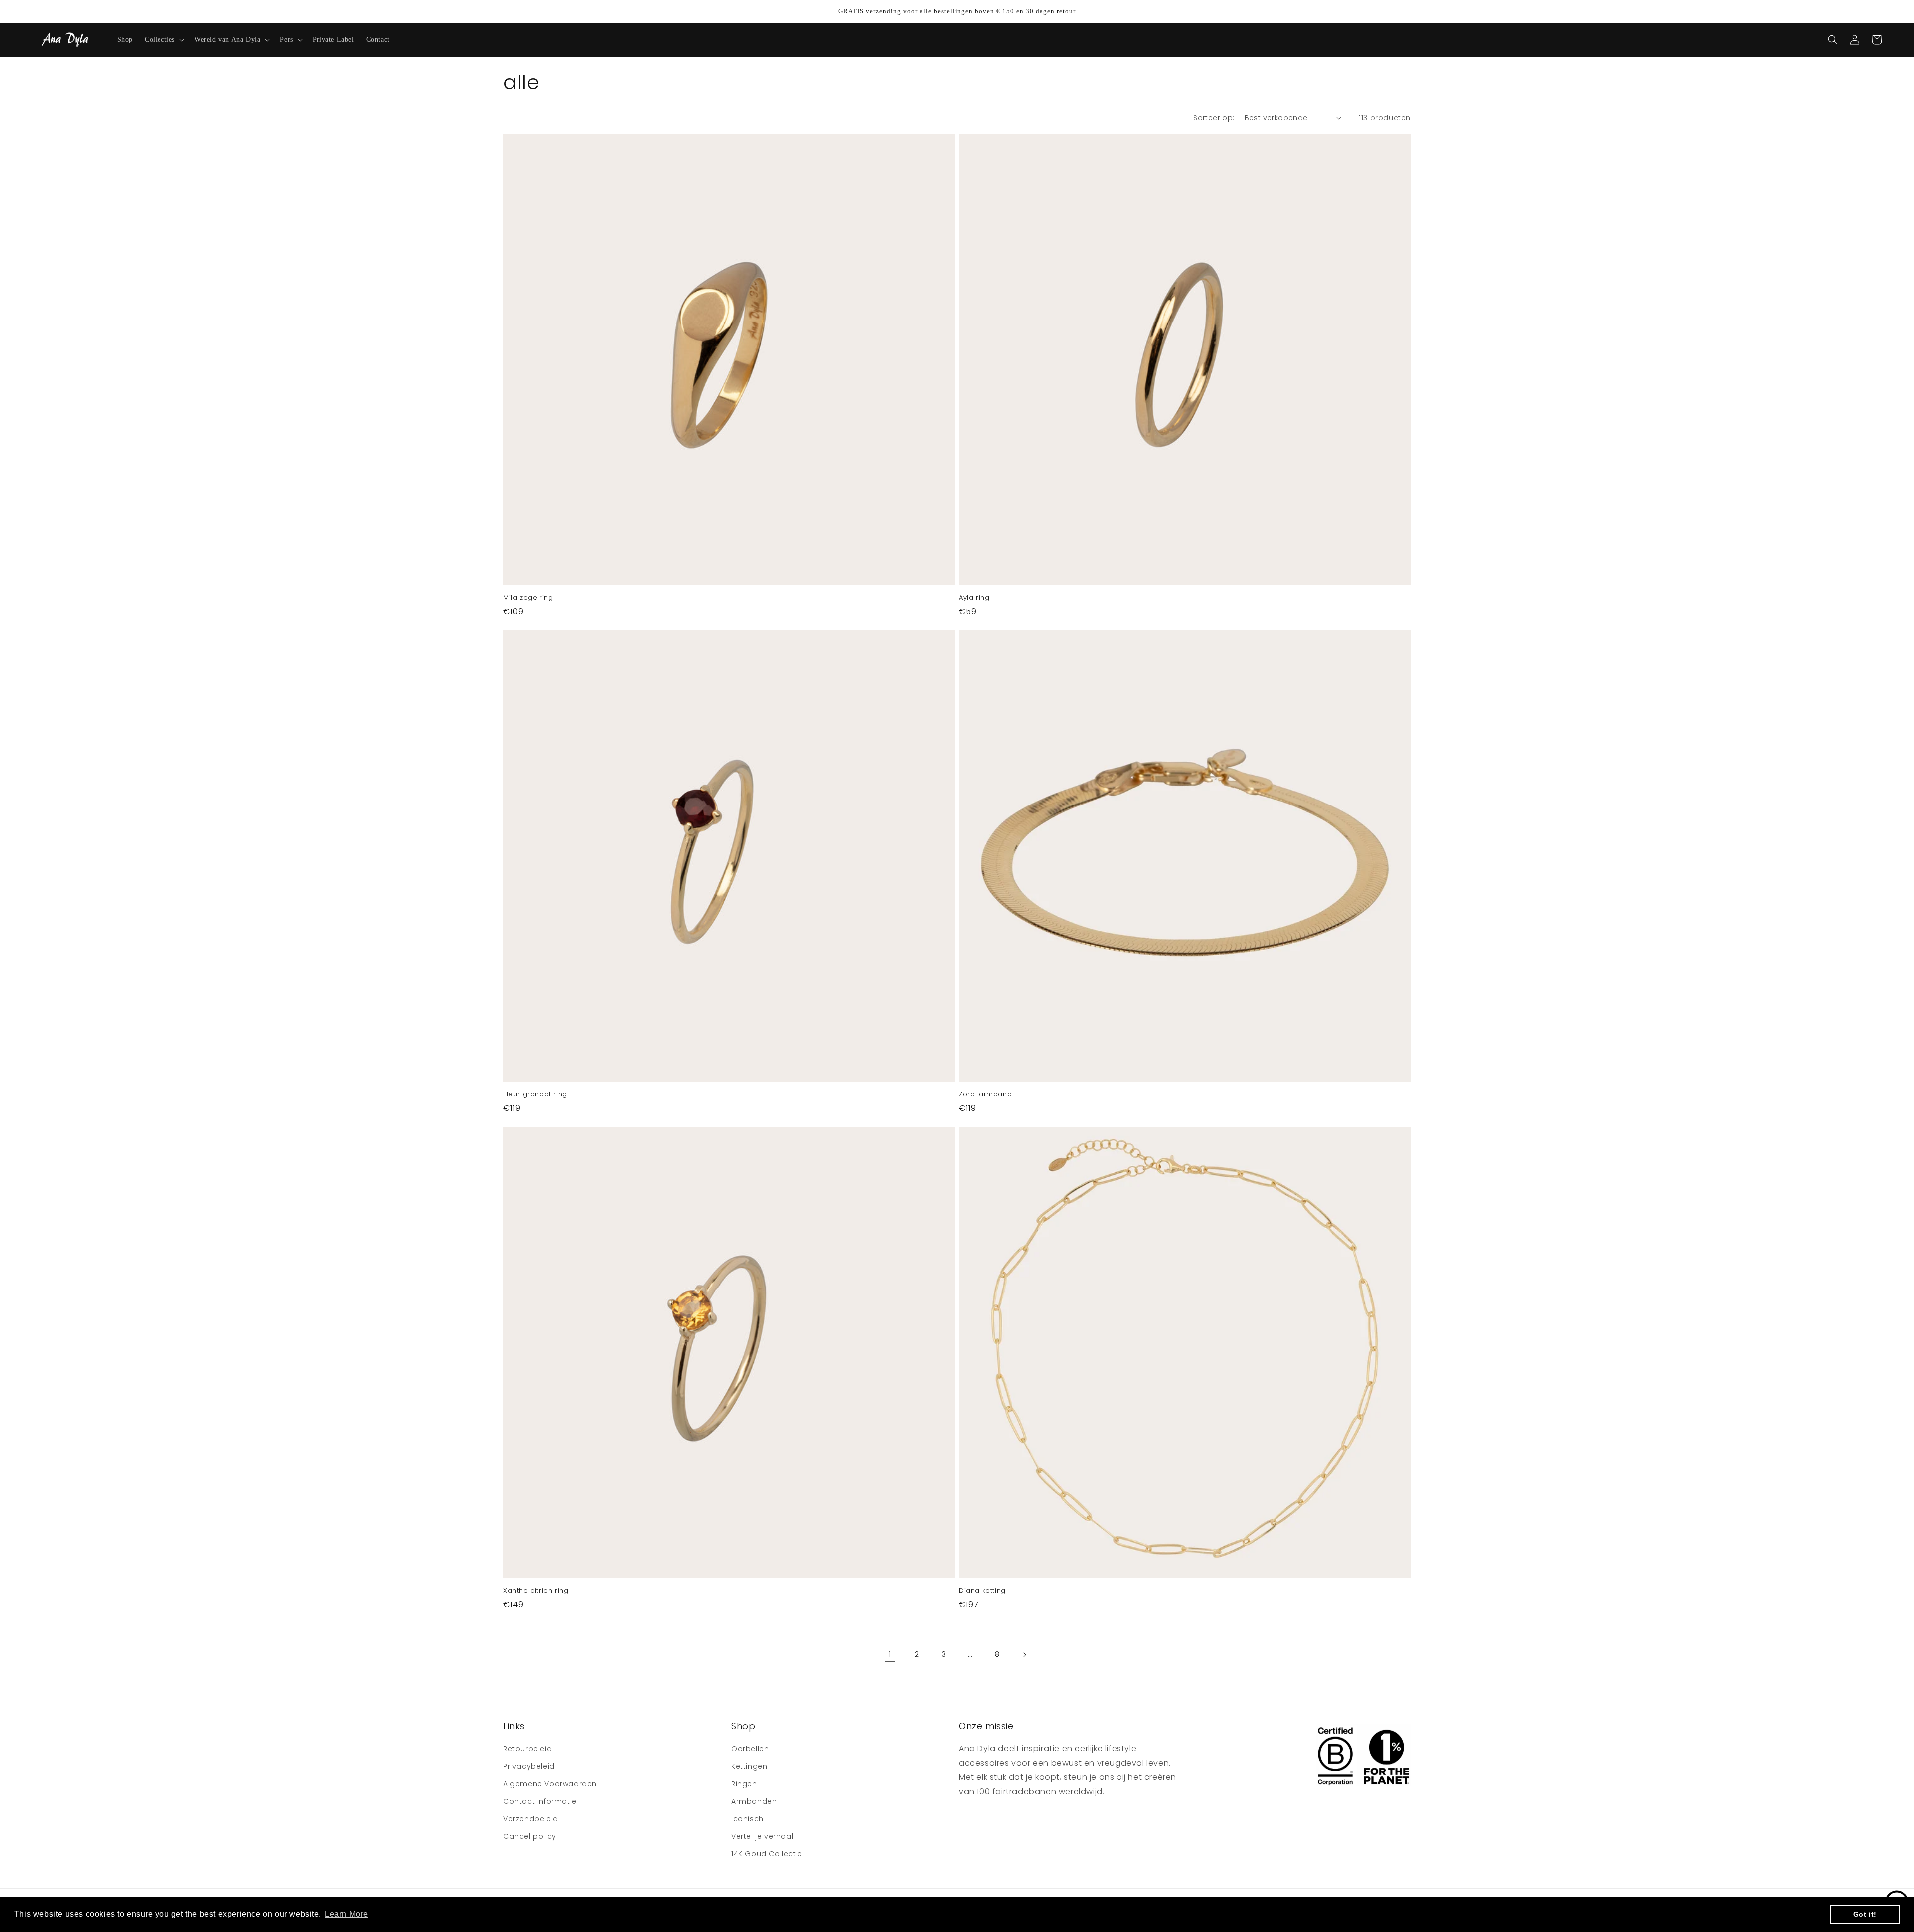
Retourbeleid (528, 1749)
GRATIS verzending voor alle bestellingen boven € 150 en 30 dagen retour (957, 11)
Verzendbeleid (531, 1819)
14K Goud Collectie (767, 1854)
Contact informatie (540, 1801)
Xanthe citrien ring (536, 1591)
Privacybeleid (529, 1766)
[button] (163, 40)
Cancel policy (530, 1836)
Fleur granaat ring (535, 1094)
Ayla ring (974, 598)
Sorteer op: (1214, 118)
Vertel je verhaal (762, 1836)
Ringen (744, 1784)
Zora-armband (985, 1094)
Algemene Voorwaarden (550, 1784)
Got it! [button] (1865, 1914)
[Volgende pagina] (1024, 1655)
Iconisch (747, 1819)
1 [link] (890, 1654)
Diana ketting (982, 1591)
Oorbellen (750, 1749)
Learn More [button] (347, 1914)
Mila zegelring (528, 598)
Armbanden (754, 1801)
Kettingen (749, 1766)
